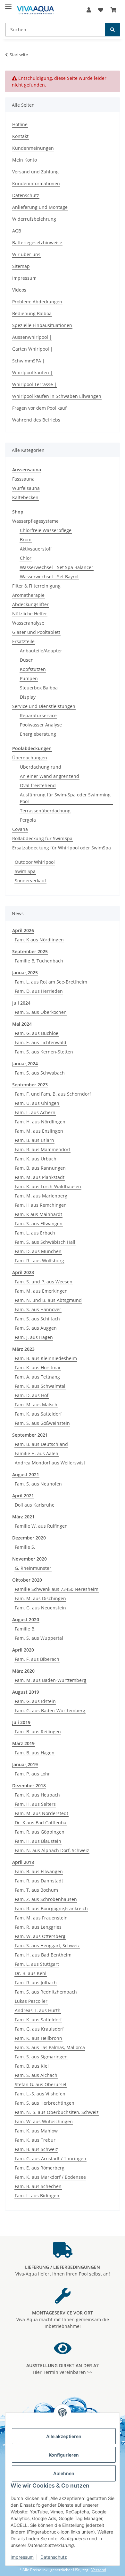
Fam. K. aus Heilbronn (38, 2038)
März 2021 (23, 1517)
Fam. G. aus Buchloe (37, 1033)
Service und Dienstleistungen (44, 706)
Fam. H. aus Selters (35, 1804)
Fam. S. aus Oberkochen (41, 1012)
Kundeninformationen (36, 183)
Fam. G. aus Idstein (35, 1701)
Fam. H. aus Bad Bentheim (43, 1955)
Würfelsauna (26, 488)
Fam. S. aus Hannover (38, 1309)
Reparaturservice (38, 715)
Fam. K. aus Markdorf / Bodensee (50, 2177)
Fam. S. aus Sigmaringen (41, 2057)
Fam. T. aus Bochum (36, 1890)
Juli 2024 (21, 1003)
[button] (89, 10)
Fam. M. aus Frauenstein (41, 1918)
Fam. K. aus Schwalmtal (40, 1386)
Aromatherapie (28, 595)
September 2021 (30, 1435)
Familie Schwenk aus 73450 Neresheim (57, 1589)
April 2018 (23, 1862)
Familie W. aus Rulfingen (41, 1526)
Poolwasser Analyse (41, 725)
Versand (99, 2570)
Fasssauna (23, 479)
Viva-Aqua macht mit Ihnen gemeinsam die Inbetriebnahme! (63, 2319)
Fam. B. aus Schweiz (36, 2149)
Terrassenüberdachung (45, 811)
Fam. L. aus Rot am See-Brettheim (51, 982)
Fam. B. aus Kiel (32, 2066)
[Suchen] (113, 30)
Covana (20, 829)
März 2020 (23, 1671)
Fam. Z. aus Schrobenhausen (46, 1899)
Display (28, 697)
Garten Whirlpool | (33, 349)
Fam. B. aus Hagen (35, 1753)
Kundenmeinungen (33, 148)
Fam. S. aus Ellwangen (39, 1223)
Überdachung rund (41, 767)
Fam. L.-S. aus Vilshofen (40, 2094)
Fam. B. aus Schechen (38, 2186)
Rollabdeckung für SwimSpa (42, 838)
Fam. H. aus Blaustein (38, 1841)
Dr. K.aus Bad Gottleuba (41, 1823)
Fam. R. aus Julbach (36, 1983)
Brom (26, 540)
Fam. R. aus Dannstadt (39, 1881)
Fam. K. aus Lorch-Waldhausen (48, 1186)
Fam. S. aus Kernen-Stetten (44, 1052)
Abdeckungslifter (30, 604)
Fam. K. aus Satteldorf (38, 1414)
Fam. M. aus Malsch (36, 1405)
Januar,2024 (25, 1064)
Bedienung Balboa (32, 313)
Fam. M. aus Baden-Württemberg (50, 1680)
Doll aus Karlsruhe (35, 1505)
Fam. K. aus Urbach (36, 1159)
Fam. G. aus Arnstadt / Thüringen (50, 2158)
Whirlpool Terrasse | (34, 384)
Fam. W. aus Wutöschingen (44, 2121)
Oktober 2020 (27, 1580)
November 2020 (29, 1559)
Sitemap (21, 266)
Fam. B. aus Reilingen (38, 1732)
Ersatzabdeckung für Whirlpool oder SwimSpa (62, 848)
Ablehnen (64, 2473)
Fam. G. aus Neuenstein (40, 1608)
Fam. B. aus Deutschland (41, 1444)
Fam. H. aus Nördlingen (40, 1122)
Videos (19, 290)
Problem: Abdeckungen (37, 302)
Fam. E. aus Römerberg (40, 2168)
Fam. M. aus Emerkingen (41, 1291)
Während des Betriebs (36, 420)
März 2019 (23, 1743)
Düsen (27, 660)
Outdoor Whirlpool (35, 862)
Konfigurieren (64, 2455)
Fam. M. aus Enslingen (39, 1131)
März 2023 (23, 1349)
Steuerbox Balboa (39, 688)
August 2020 (26, 1619)
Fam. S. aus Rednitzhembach (46, 1992)
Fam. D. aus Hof (32, 1395)
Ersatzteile (23, 641)
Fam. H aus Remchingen (41, 1205)
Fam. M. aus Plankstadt (40, 1177)
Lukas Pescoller (31, 2001)
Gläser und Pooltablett (36, 632)
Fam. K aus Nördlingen (39, 940)
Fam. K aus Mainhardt (38, 1214)
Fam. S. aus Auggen (36, 1328)
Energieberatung (38, 734)
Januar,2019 (25, 1764)
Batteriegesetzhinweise (37, 243)
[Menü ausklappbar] (8, 4)
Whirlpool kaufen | (33, 372)
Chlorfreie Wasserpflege (46, 530)
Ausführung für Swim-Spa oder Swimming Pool (65, 798)
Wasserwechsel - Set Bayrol (49, 577)
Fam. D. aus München (38, 1251)
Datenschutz (54, 2557)
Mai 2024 (22, 1024)
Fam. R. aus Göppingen (40, 1832)
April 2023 (23, 1272)
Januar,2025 (25, 973)
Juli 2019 (21, 1722)
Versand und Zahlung (35, 172)
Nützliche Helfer (30, 614)
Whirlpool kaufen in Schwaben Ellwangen (57, 396)
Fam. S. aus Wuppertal (39, 1638)
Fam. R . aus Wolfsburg (39, 1261)
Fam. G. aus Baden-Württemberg (50, 1710)
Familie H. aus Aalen (37, 1453)
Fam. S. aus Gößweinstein (42, 1423)
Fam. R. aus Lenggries (38, 1927)
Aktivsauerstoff (36, 549)
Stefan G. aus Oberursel (41, 2084)
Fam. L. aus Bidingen (37, 2196)
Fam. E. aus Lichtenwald (41, 1042)
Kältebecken (25, 497)
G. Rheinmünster (33, 1568)
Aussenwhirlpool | (32, 337)
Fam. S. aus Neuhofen (38, 1484)
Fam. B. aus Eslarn (34, 1140)
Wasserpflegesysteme (35, 521)
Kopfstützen (33, 669)
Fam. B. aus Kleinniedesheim (46, 1358)
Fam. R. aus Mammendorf (42, 1149)
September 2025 (30, 951)
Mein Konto (25, 160)
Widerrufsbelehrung (34, 219)
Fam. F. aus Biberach (37, 1659)
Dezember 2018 (29, 1786)
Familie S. (25, 1547)
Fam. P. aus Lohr (32, 1774)
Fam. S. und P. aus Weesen (44, 1282)
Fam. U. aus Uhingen (37, 1103)
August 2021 (26, 1474)
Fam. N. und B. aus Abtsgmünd (48, 1300)
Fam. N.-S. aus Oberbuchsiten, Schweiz (57, 2112)
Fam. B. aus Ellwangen (39, 1871)
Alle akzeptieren (64, 2436)
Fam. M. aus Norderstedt (42, 1813)
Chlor (26, 558)
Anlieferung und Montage (40, 207)
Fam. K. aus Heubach (37, 1795)
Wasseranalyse (28, 623)
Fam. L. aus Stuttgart (37, 1964)
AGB (17, 231)
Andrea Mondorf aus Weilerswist (50, 1463)
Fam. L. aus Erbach (35, 1233)
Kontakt (20, 136)
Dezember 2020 (29, 1538)
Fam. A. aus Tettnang (37, 1377)
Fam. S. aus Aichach (36, 2075)
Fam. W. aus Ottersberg (40, 1936)
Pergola (28, 820)
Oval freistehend (38, 785)
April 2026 (23, 930)
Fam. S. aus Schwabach (40, 1073)
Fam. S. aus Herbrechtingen (45, 2103)
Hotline (20, 124)
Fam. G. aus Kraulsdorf (39, 2029)
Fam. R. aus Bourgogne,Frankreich (51, 1908)
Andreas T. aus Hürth (38, 2010)
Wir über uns (26, 254)
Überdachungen (30, 758)
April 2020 (23, 1650)
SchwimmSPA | (29, 361)
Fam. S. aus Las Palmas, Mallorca (50, 2047)
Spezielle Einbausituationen (42, 325)
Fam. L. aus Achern (35, 1112)
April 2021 (23, 1496)
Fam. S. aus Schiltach (37, 1319)
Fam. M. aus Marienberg (41, 1196)
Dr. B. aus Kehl (31, 1973)
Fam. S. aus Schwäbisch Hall (45, 1242)
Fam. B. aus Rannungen (40, 1168)
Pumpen (29, 678)
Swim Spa (25, 871)
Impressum (22, 2557)
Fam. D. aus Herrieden (39, 991)
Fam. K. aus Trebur (35, 2140)
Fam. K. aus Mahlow (36, 2131)
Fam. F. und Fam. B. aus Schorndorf (53, 1094)
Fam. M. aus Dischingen (40, 1598)
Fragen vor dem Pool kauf (39, 408)
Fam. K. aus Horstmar (38, 1368)
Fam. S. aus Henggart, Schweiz (47, 1945)
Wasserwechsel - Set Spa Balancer (57, 567)
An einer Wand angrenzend (50, 776)
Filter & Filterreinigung (36, 586)
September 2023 (30, 1085)
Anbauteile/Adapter (41, 651)
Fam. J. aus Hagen (34, 1337)
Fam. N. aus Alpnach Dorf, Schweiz (52, 1850)
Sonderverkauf (30, 881)
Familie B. (25, 1629)
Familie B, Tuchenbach (39, 961)
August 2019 (26, 1692)
